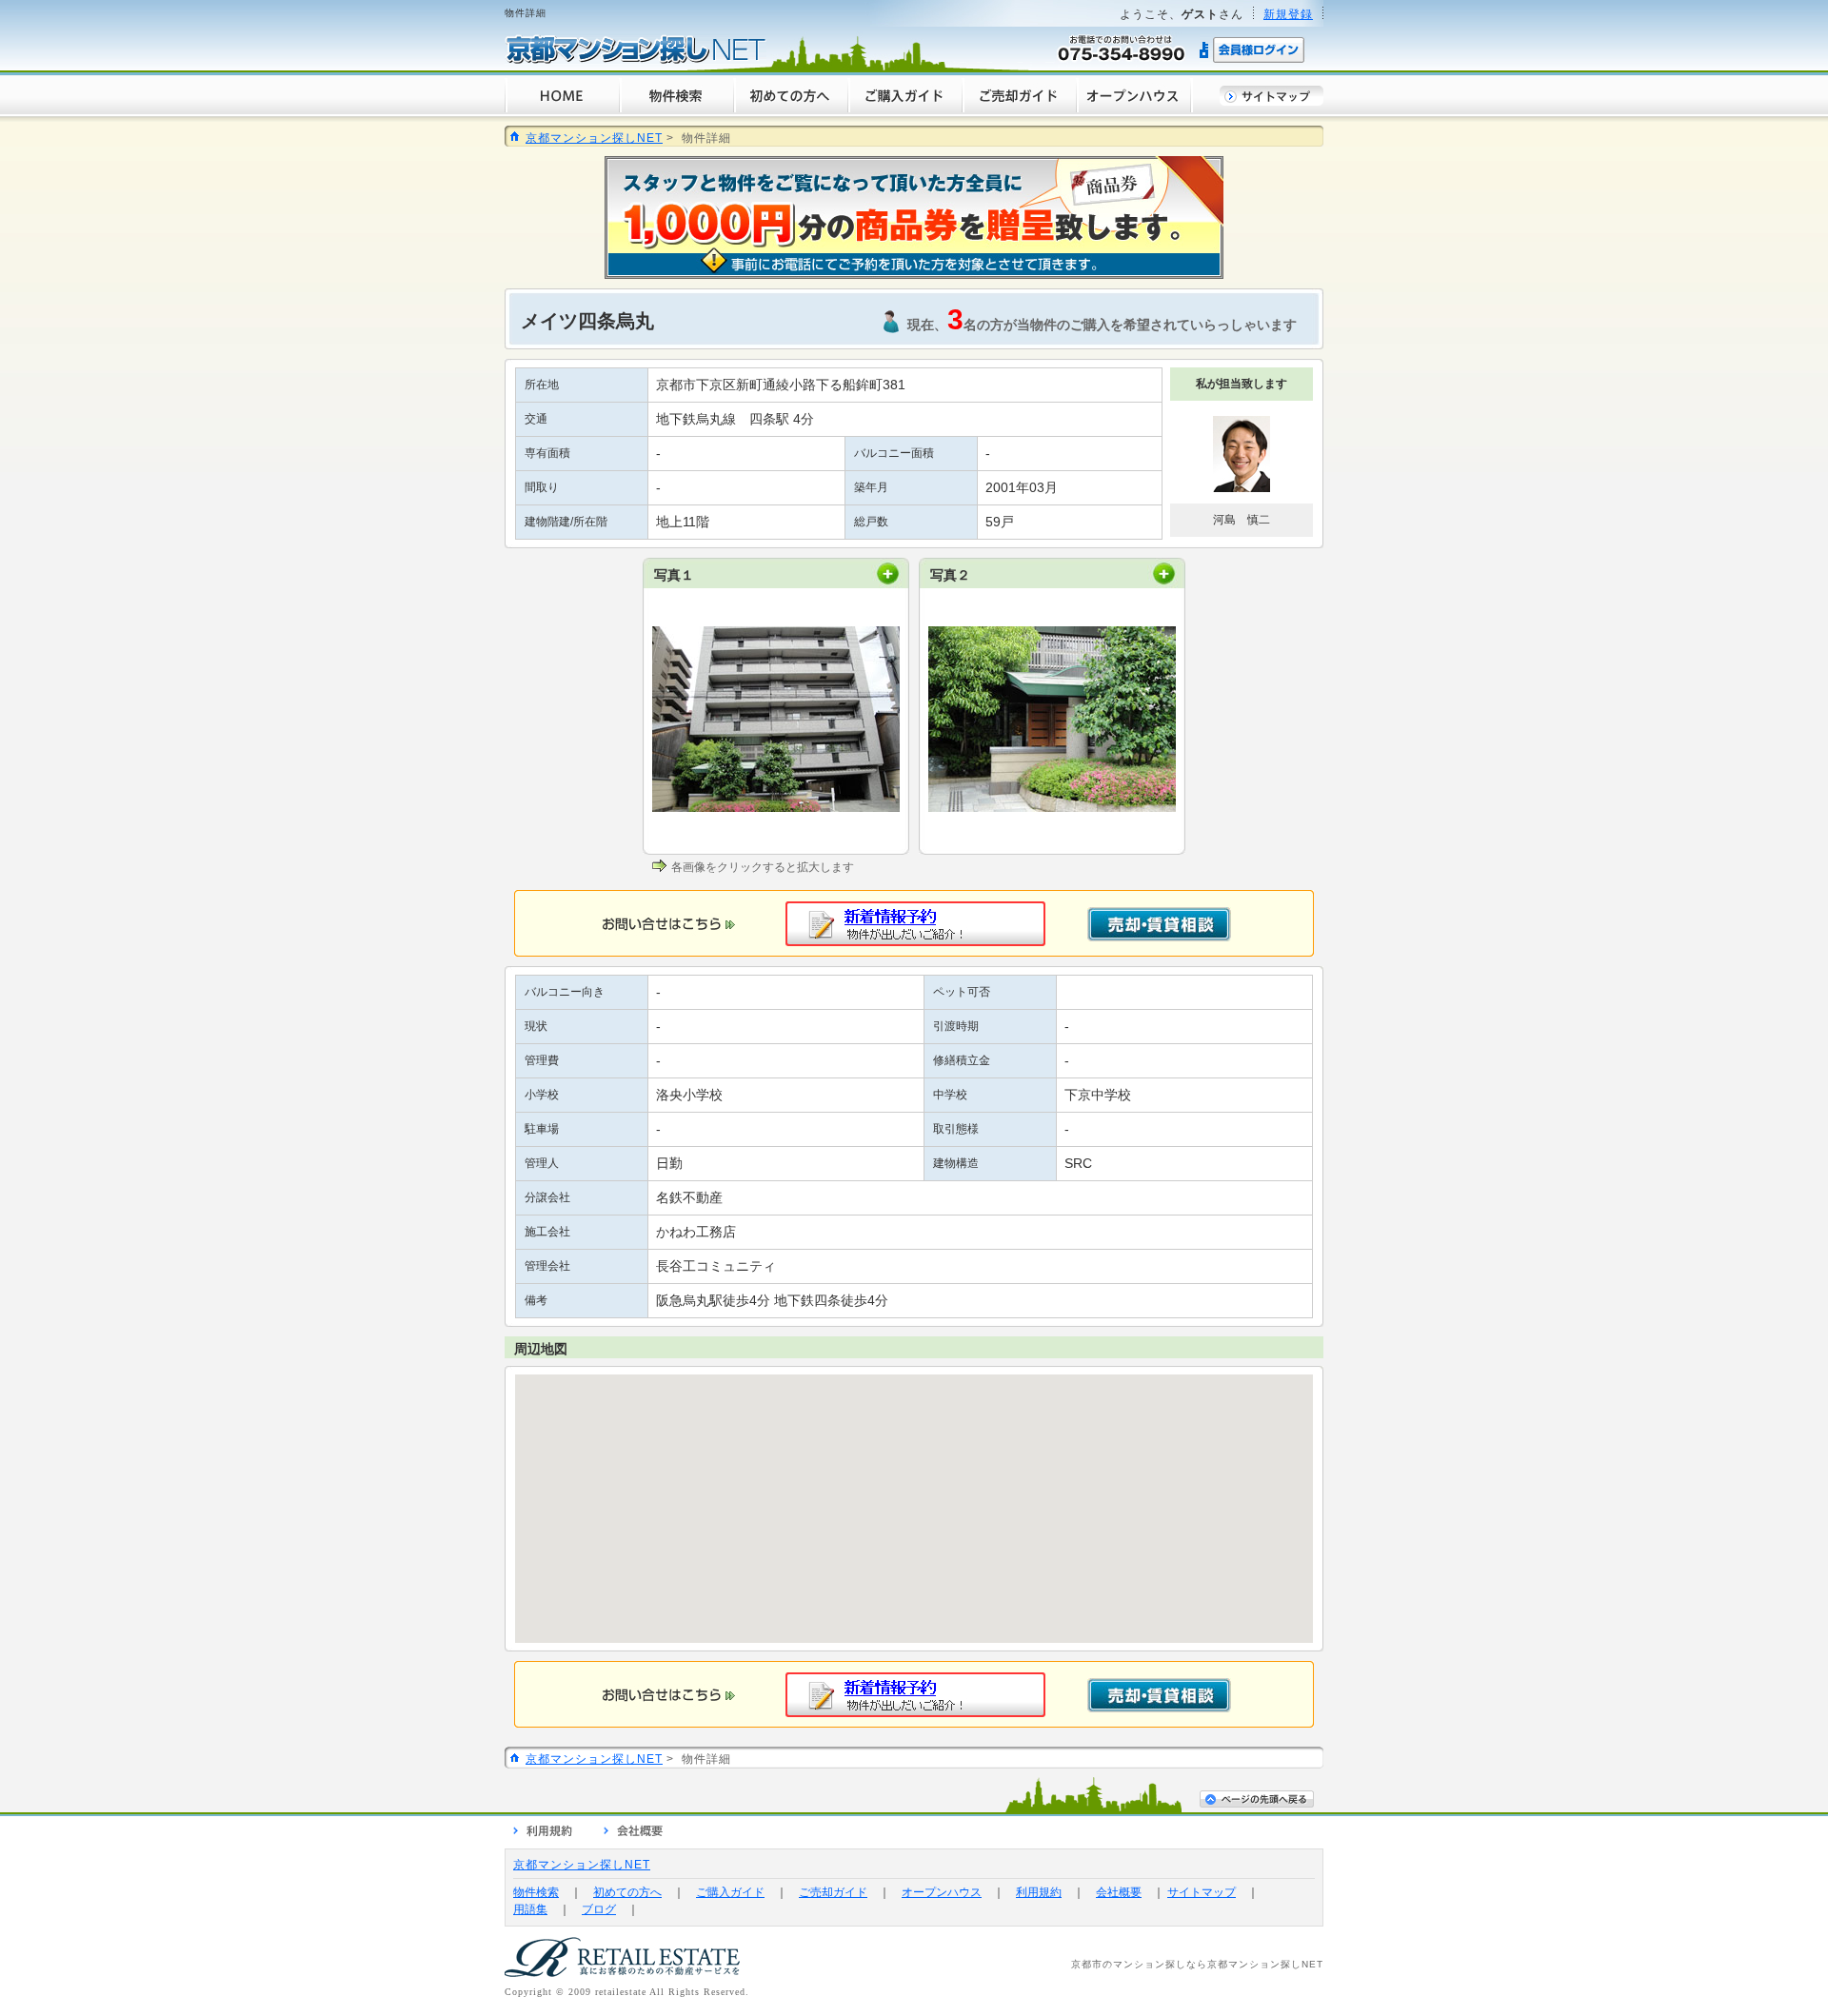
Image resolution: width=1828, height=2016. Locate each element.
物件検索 (536, 1892)
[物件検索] (676, 110)
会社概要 (1119, 1892)
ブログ (599, 1909)
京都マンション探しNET (594, 138)
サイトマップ (1202, 1892)
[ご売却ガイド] (1019, 110)
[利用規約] (543, 1833)
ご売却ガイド (833, 1892)
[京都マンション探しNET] (636, 60)
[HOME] (562, 110)
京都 (1082, 1964)
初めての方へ (627, 1892)
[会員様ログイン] (1253, 60)
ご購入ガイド (730, 1892)
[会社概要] (633, 1833)
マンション (1139, 1964)
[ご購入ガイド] (904, 110)
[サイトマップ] (1272, 101)
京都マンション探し (1254, 1964)
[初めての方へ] (790, 110)
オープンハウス (942, 1892)
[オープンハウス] (1134, 110)
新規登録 (1288, 14)
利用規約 (1039, 1892)
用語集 (530, 1909)
